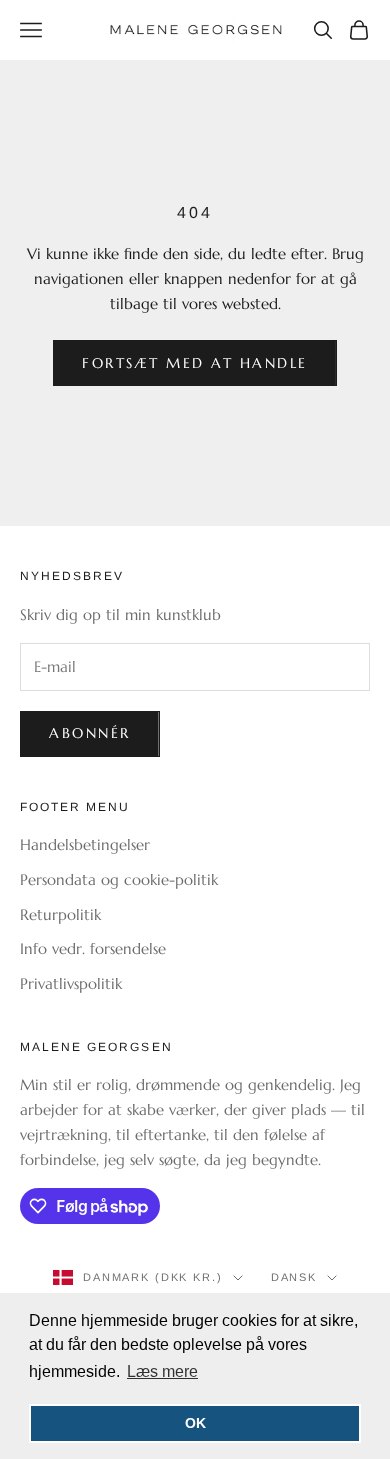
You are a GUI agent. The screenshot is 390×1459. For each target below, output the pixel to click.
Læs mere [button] (162, 1371)
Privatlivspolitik (71, 983)
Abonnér (90, 733)
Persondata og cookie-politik (119, 879)
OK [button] (195, 1423)
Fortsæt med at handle (195, 363)
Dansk (294, 1277)
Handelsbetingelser (85, 844)
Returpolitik (60, 914)
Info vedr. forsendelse (93, 948)
